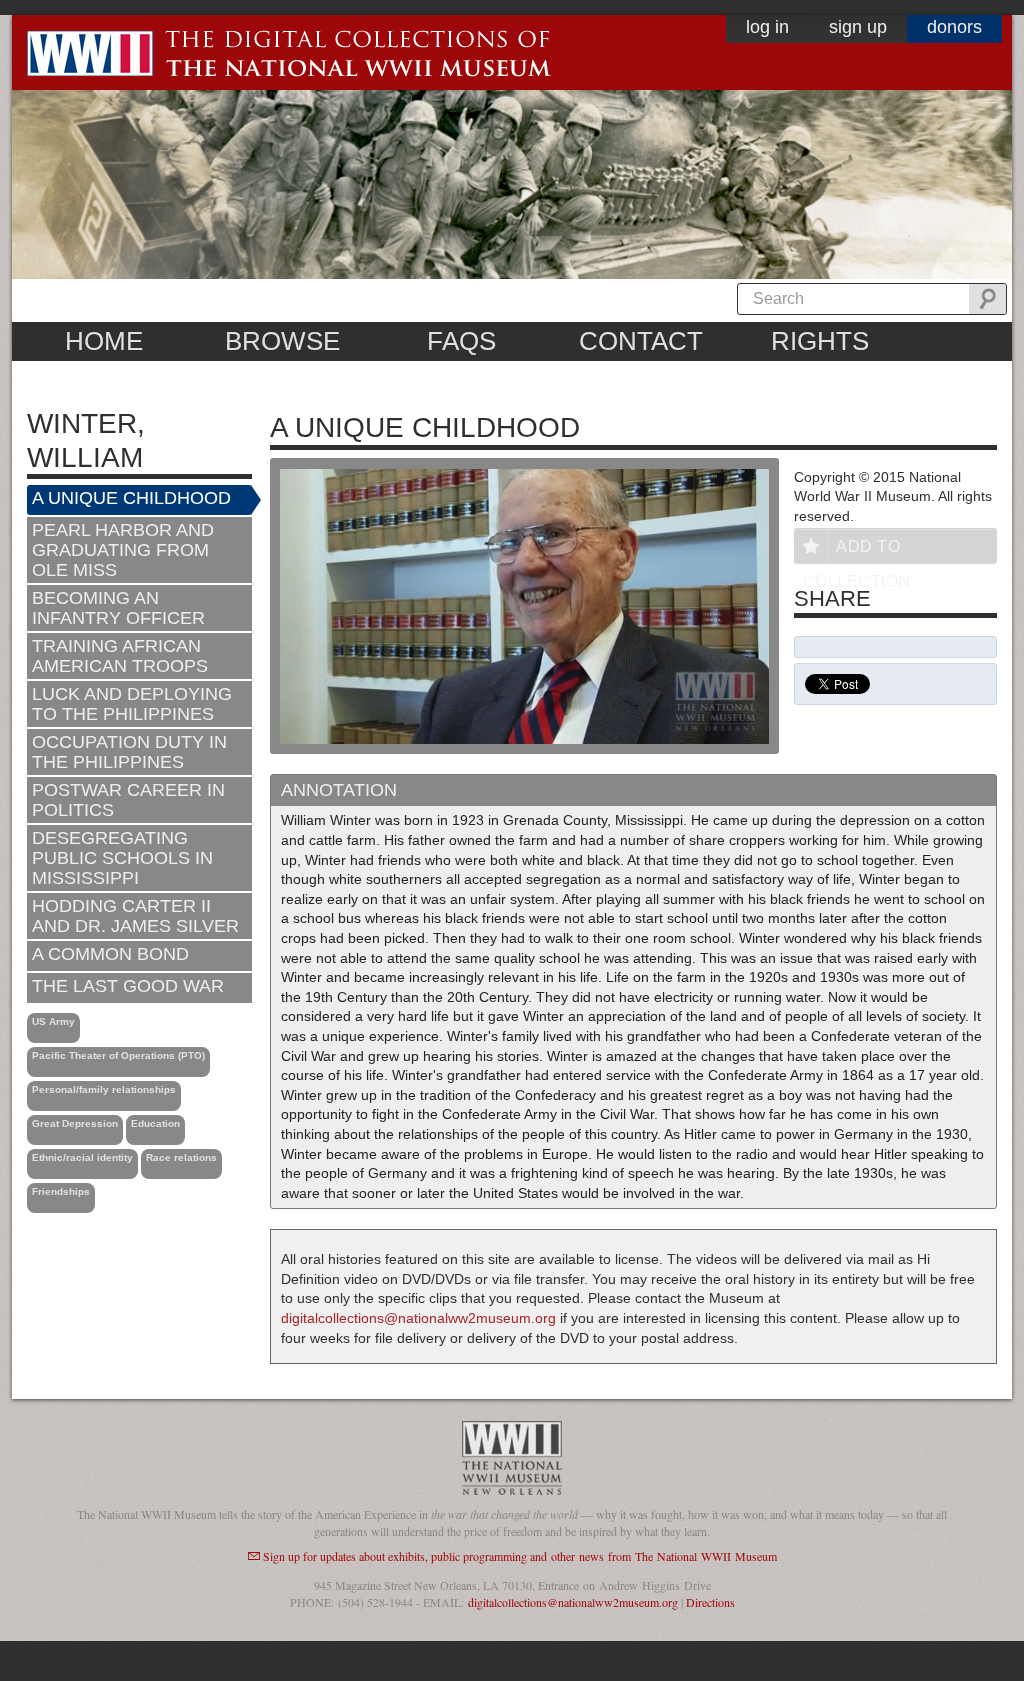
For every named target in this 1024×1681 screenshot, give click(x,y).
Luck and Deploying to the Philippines (132, 704)
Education (155, 1123)
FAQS (461, 341)
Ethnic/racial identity (82, 1157)
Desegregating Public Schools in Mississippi (122, 858)
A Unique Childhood (131, 498)
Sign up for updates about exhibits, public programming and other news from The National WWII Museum (520, 1556)
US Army (53, 1021)
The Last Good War (128, 986)
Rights (820, 341)
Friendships (61, 1191)
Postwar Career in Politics (128, 800)
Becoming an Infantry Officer (118, 608)
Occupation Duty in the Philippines (129, 752)
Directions (710, 1602)
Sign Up (858, 27)
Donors (954, 27)
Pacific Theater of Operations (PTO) (118, 1055)
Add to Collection (857, 550)
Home (104, 341)
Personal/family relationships (104, 1089)
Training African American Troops (120, 656)
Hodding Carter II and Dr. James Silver (135, 916)
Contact (641, 341)
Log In (767, 27)
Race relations (181, 1157)
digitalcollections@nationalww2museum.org (418, 1318)
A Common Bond (110, 954)
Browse (282, 341)
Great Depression (75, 1123)
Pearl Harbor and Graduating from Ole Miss (123, 550)
